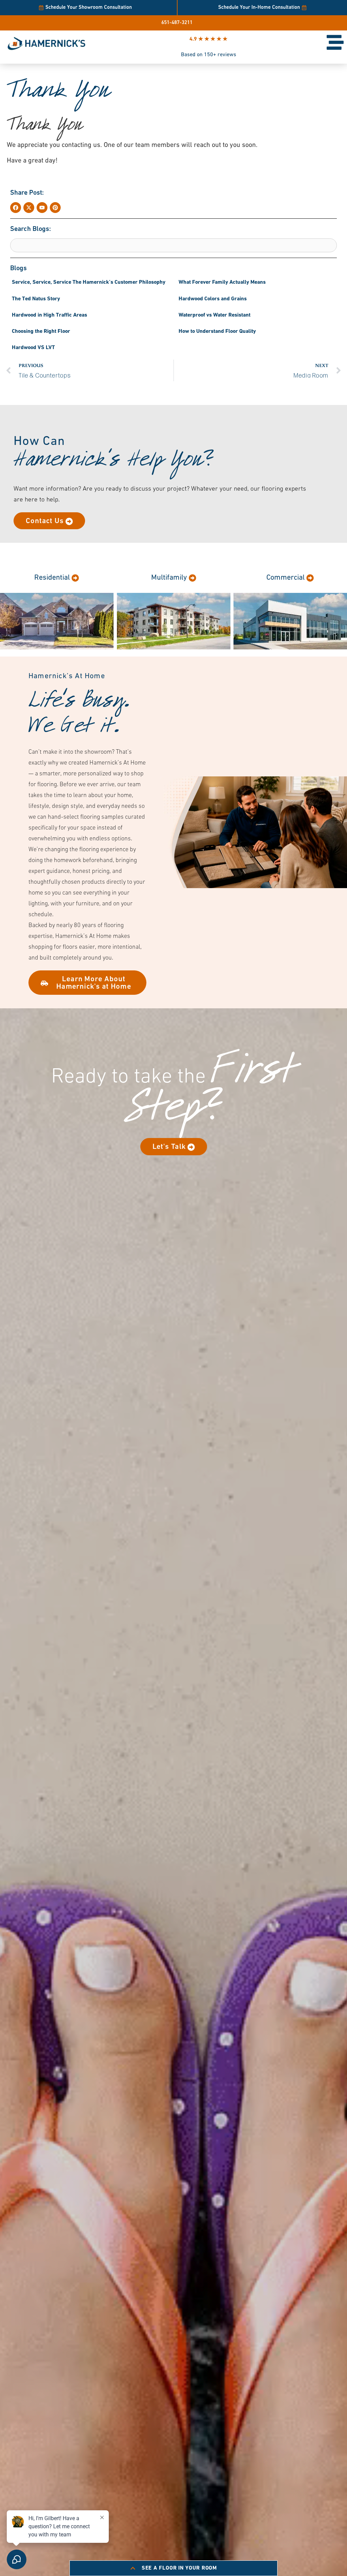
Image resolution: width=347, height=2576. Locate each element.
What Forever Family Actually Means (222, 282)
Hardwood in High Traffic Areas (49, 315)
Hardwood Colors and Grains (213, 299)
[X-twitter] (29, 208)
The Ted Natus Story (36, 299)
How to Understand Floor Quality (217, 331)
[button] (27, 193)
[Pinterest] (55, 208)
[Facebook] (16, 208)
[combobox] (173, 245)
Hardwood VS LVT (33, 348)
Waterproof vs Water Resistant (215, 315)
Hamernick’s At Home (67, 676)
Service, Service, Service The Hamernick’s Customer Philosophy (89, 282)
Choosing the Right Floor (41, 331)
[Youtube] (42, 208)
